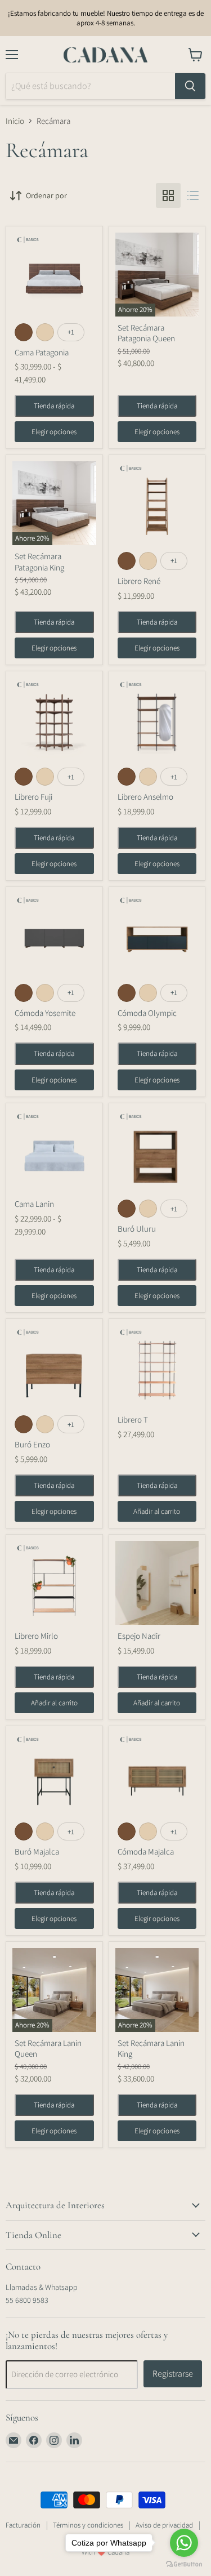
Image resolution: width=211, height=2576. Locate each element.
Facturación (23, 2525)
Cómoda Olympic (147, 1013)
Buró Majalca (37, 1851)
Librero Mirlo (36, 1636)
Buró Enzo (32, 1444)
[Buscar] (190, 86)
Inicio (15, 121)
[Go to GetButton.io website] (184, 2564)
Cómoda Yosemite (45, 1013)
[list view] (193, 195)
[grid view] (168, 195)
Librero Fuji (33, 797)
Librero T (133, 1420)
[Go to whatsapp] (184, 2543)
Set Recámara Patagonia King (39, 562)
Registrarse (173, 2374)
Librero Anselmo (145, 797)
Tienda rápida (54, 406)
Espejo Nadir (139, 1636)
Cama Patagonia (42, 352)
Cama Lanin (34, 1204)
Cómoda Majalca (146, 1851)
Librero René (139, 581)
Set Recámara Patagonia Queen (146, 333)
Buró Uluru (137, 1229)
